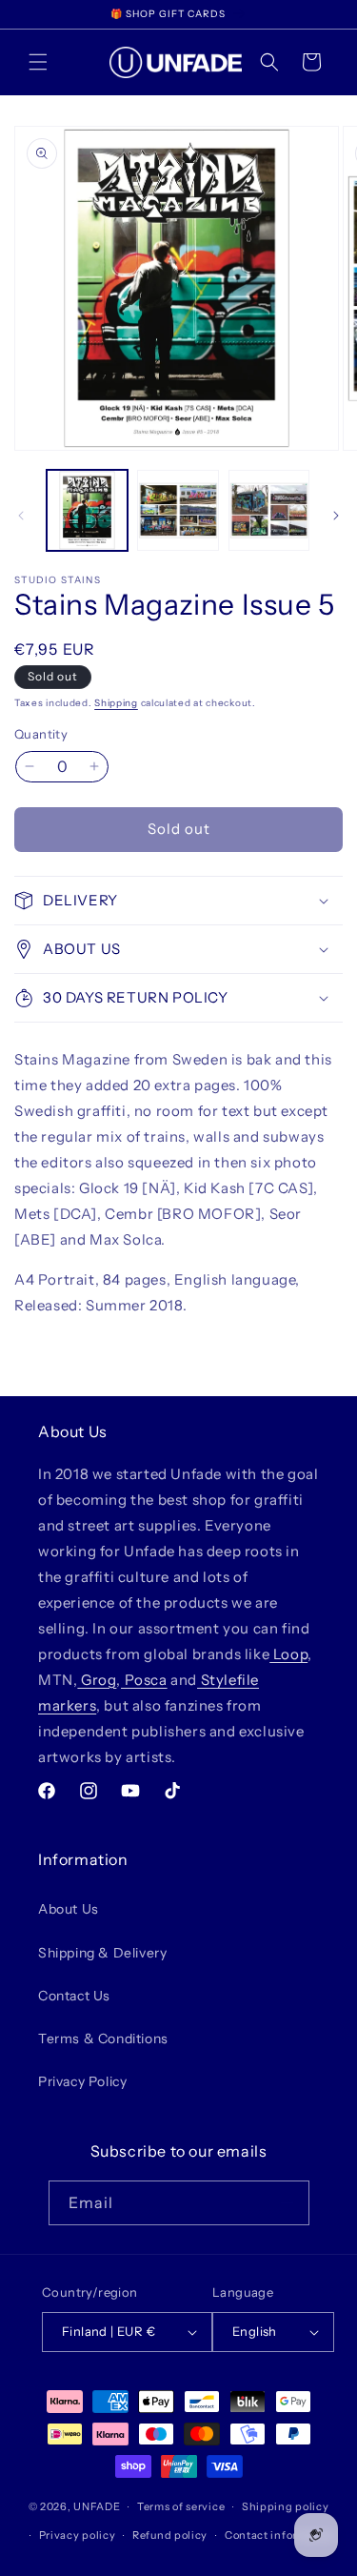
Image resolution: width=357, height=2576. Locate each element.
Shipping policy (286, 2506)
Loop (288, 1654)
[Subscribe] (288, 2203)
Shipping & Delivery (102, 1953)
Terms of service (181, 2506)
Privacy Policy (82, 2081)
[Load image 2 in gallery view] (178, 510)
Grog (97, 1680)
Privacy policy (78, 2535)
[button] (38, 62)
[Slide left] (21, 516)
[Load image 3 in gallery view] (269, 510)
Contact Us (74, 1996)
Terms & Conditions (103, 2038)
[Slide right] (336, 516)
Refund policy (170, 2535)
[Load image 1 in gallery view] (87, 510)
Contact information (280, 2535)
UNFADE (97, 2506)
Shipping (116, 703)
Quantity (41, 734)
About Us (69, 1909)
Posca (144, 1680)
